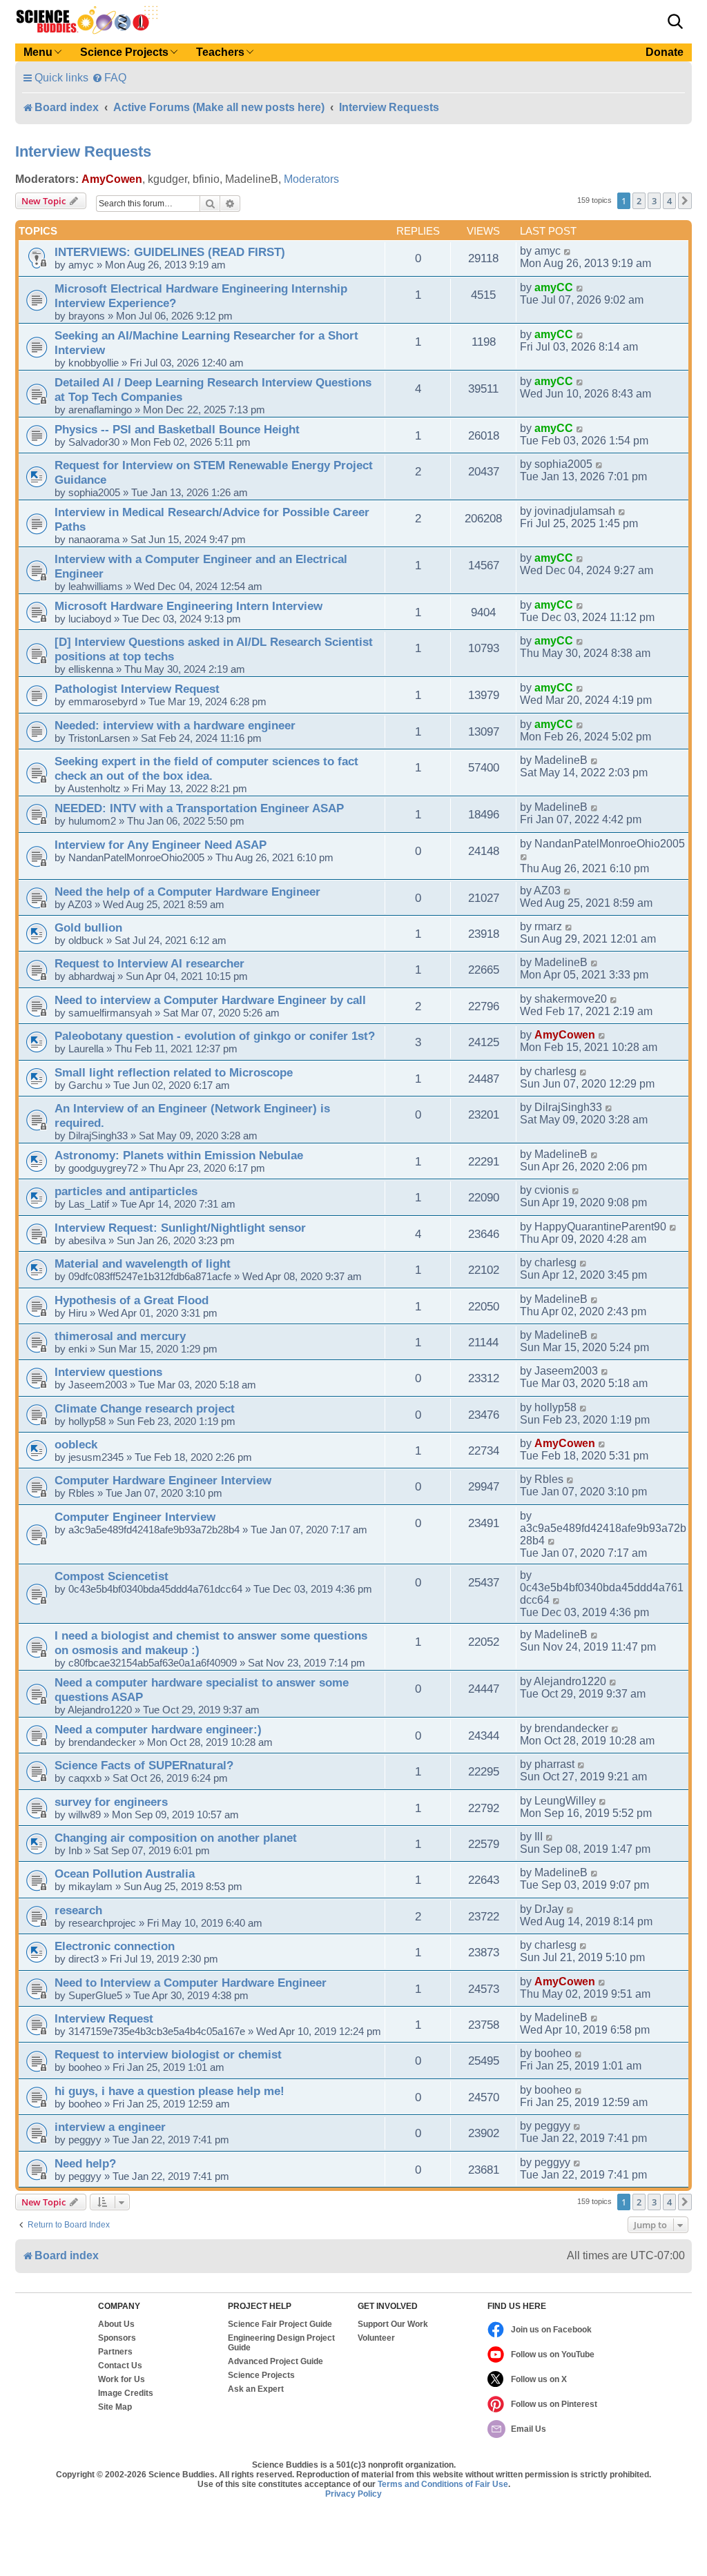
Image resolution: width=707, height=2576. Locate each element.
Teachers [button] (220, 52)
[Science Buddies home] (87, 20)
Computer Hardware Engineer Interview (163, 1480)
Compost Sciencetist (112, 1576)
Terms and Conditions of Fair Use (443, 2484)
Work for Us (122, 2379)
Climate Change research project (145, 1408)
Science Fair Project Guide (280, 2324)
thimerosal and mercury (120, 1336)
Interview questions (108, 1372)
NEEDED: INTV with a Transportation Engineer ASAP (199, 808)
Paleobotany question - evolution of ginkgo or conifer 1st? (215, 1036)
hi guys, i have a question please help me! (170, 2091)
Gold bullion (88, 927)
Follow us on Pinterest (554, 2404)
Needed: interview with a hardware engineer (175, 725)
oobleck (76, 1444)
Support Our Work (393, 2324)
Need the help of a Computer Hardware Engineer (187, 892)
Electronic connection (115, 1946)
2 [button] (639, 201)
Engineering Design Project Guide (281, 2343)
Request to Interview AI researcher (149, 963)
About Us (116, 2324)
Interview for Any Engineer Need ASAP (161, 845)
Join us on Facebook (551, 2330)
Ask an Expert (256, 2389)
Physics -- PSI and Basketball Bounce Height (177, 429)
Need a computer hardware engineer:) (158, 1729)
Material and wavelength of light (143, 1264)
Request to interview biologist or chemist (168, 2054)
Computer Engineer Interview (135, 1517)
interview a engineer (110, 2127)
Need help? (85, 2163)
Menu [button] (38, 52)
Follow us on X (539, 2379)
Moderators (311, 179)
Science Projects (261, 2375)
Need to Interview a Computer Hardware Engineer (191, 1983)
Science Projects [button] (124, 52)
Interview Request (104, 2018)
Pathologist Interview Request (137, 689)
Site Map (115, 2407)
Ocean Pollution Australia (125, 1874)
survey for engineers (111, 1802)
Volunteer (376, 2338)
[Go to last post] (568, 251)
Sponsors (117, 2338)
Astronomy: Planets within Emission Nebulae (179, 1155)
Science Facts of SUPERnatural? (144, 1765)
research (78, 1910)
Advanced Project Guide (275, 2361)
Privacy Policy (353, 2494)
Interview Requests (83, 151)
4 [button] (669, 201)
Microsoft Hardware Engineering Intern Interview (188, 606)
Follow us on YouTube (553, 2354)
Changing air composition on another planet (176, 1838)
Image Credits (126, 2393)
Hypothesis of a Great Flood (132, 1300)
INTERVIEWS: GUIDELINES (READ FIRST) (170, 252)
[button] (675, 21)
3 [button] (654, 201)
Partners (115, 2352)
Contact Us (120, 2366)
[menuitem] (109, 78)
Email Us (529, 2429)
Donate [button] (665, 52)
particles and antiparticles (126, 1191)
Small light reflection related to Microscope (174, 1072)
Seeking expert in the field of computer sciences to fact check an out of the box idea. (206, 768)
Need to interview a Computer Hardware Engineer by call (210, 1000)
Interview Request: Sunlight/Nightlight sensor (180, 1228)
